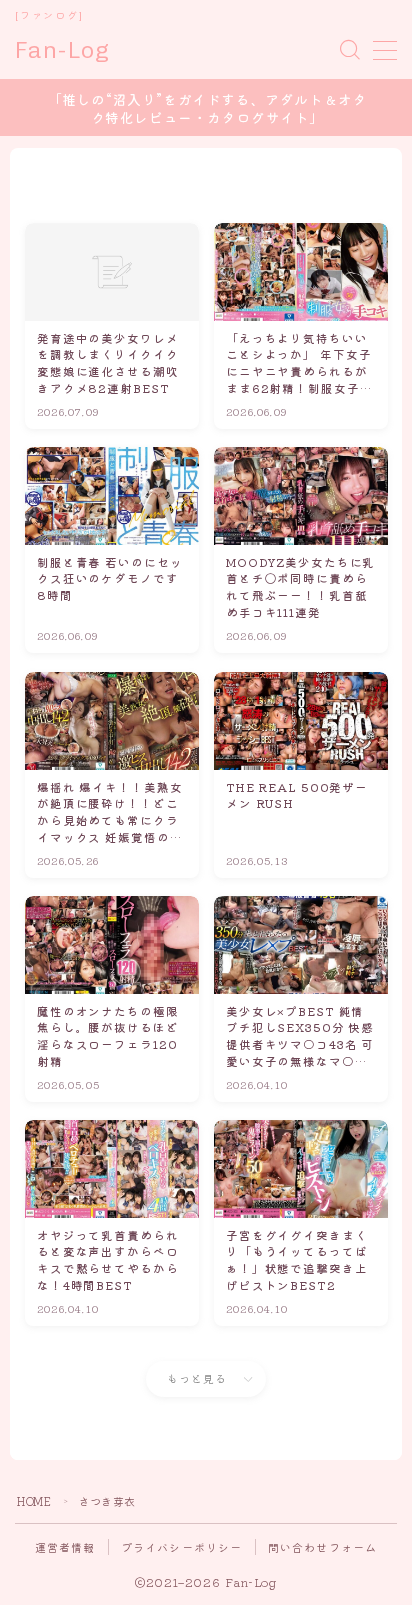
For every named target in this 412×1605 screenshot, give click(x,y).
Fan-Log (62, 50)
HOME (34, 1501)
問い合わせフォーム (323, 1547)
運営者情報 (65, 1547)
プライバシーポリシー (182, 1547)
